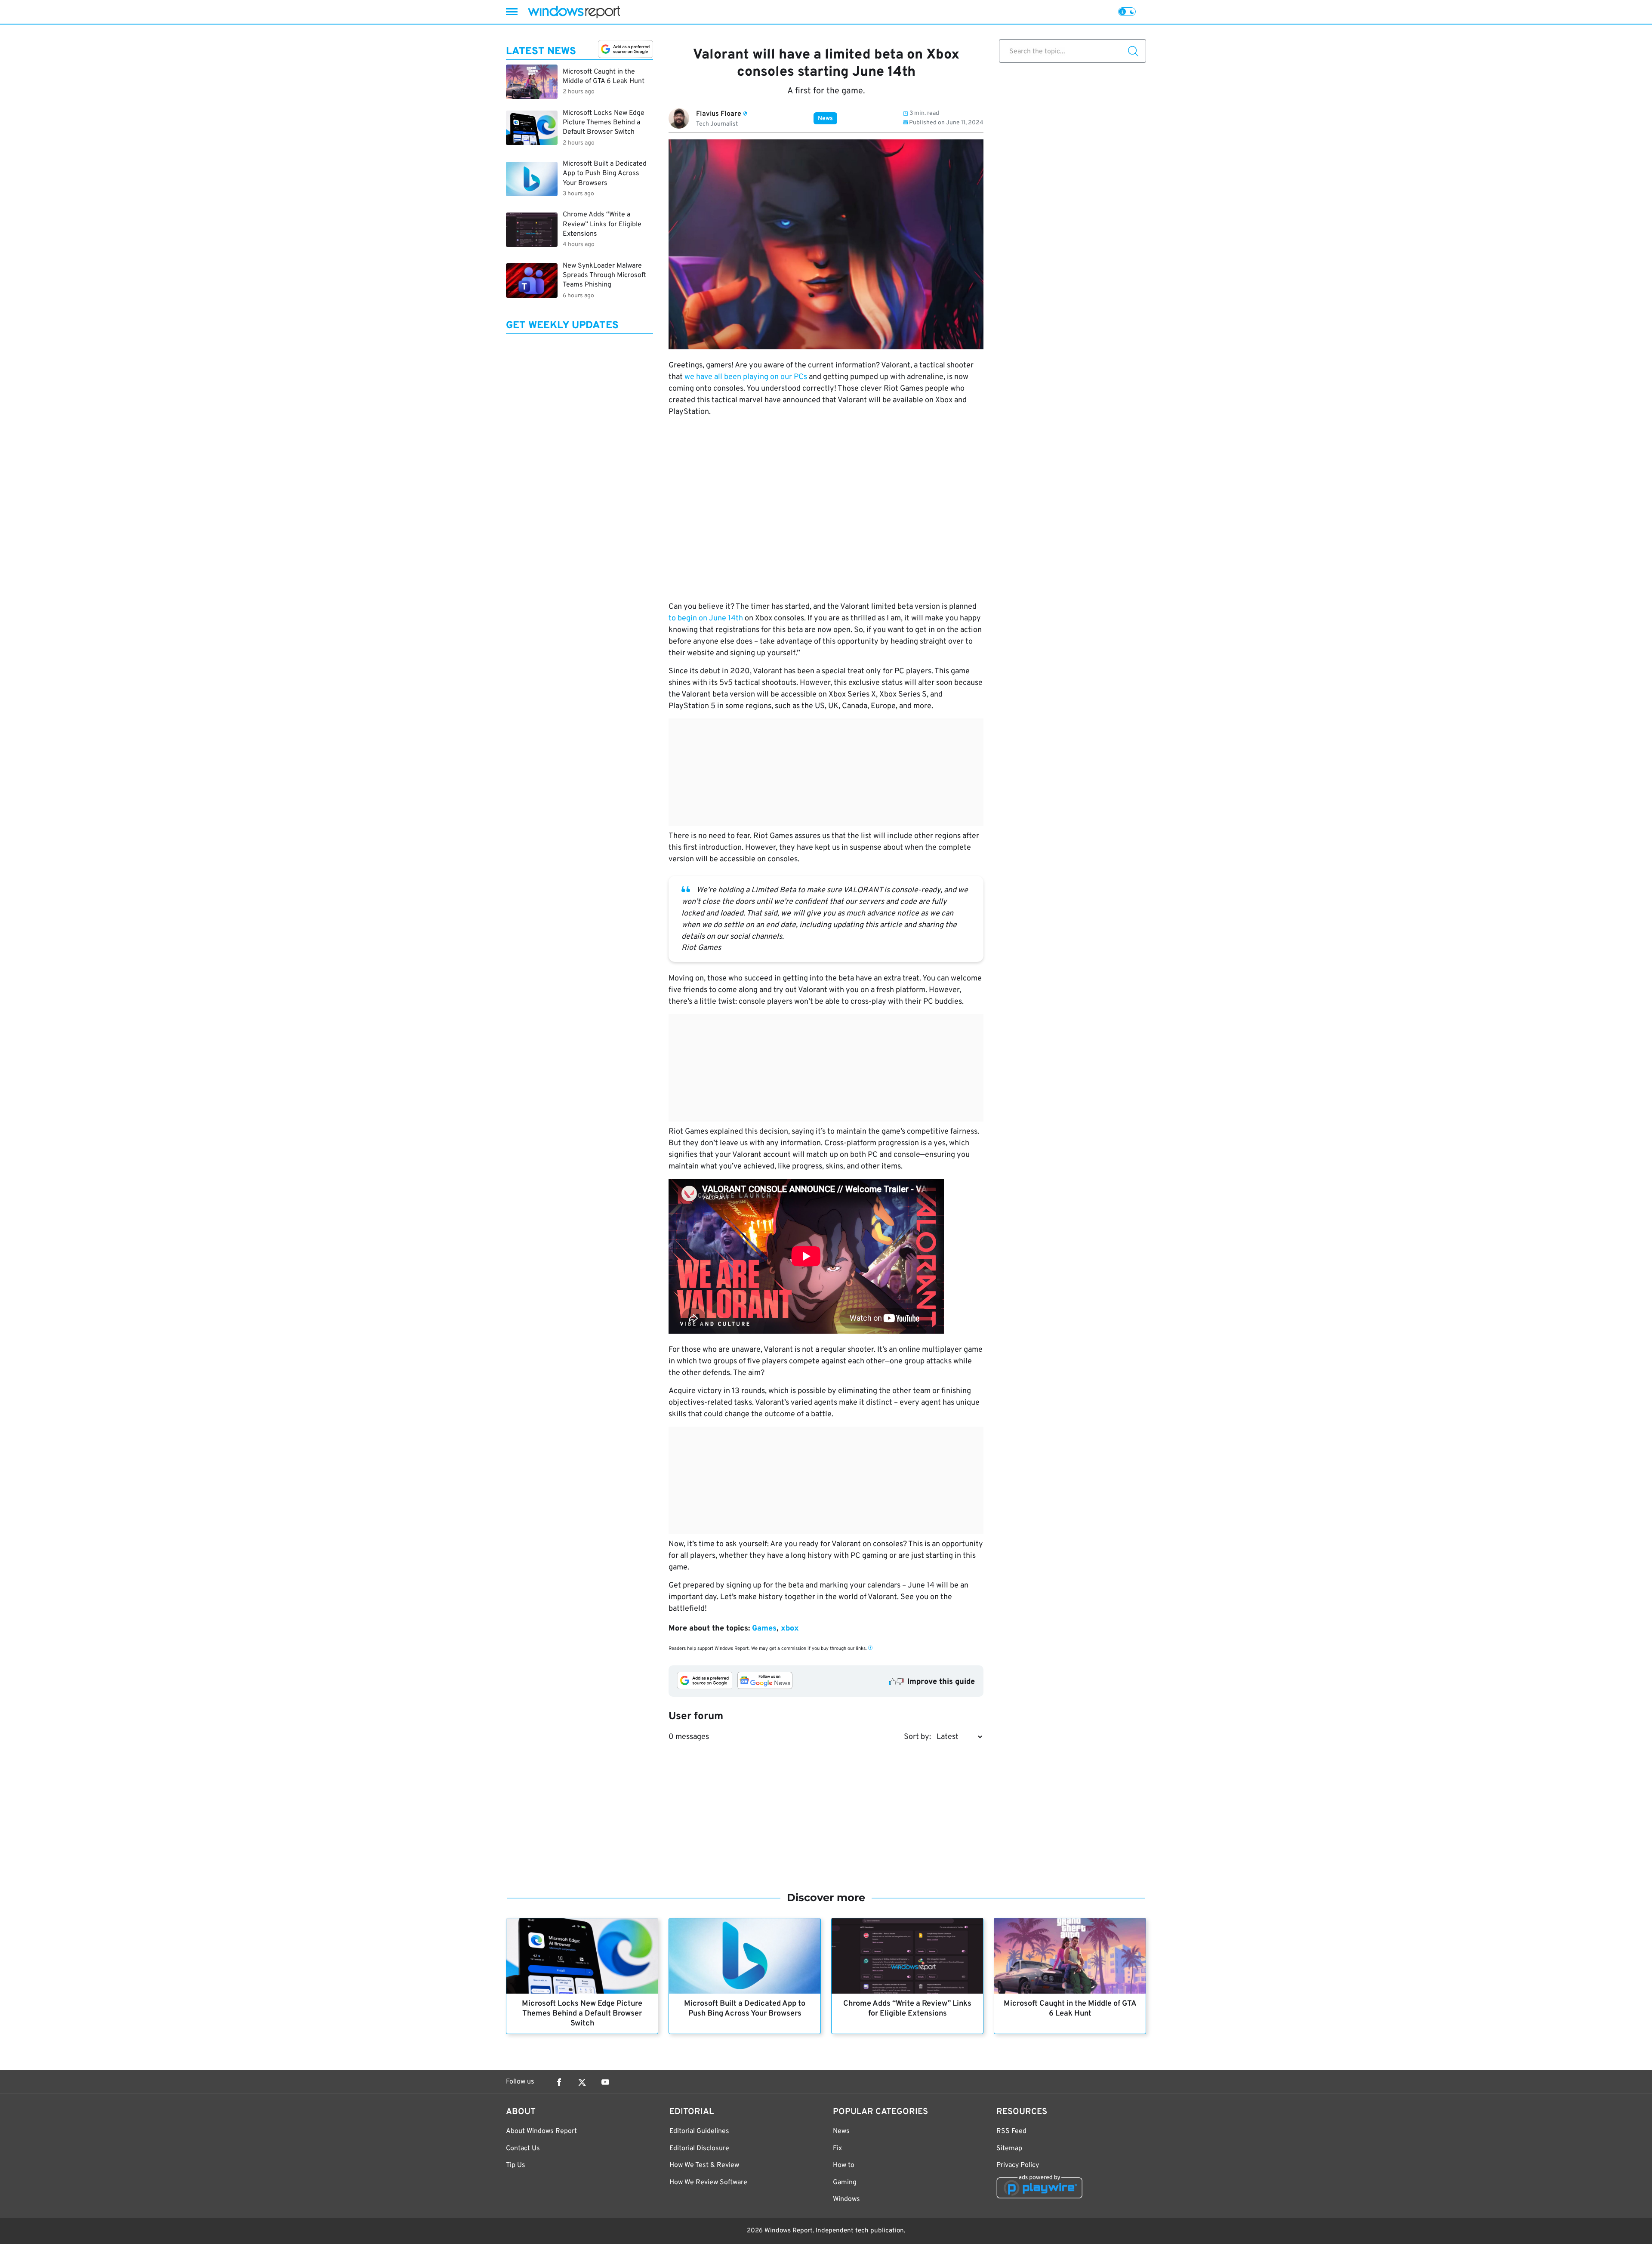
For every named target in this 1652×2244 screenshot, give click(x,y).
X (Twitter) (582, 2082)
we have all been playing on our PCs (746, 377)
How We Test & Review (704, 2165)
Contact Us (523, 2148)
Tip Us (516, 2165)
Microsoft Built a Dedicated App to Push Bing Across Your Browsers (745, 2009)
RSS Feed (1011, 2131)
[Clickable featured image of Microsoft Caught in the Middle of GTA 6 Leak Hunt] (1070, 1956)
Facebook (559, 2082)
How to (844, 2165)
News (825, 119)
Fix (837, 2148)
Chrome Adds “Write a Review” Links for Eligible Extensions (907, 2009)
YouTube (605, 2082)
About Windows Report (541, 2131)
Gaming (845, 2182)
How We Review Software (708, 2182)
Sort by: (917, 1737)
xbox (790, 1629)
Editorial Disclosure (699, 2148)
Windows (846, 2199)
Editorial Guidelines (699, 2131)
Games (764, 1629)
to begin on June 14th (706, 618)
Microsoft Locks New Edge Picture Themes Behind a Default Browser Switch (582, 2014)
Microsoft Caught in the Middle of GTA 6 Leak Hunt (1070, 2009)
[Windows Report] (574, 12)
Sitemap (1009, 2148)
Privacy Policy (1018, 2165)
